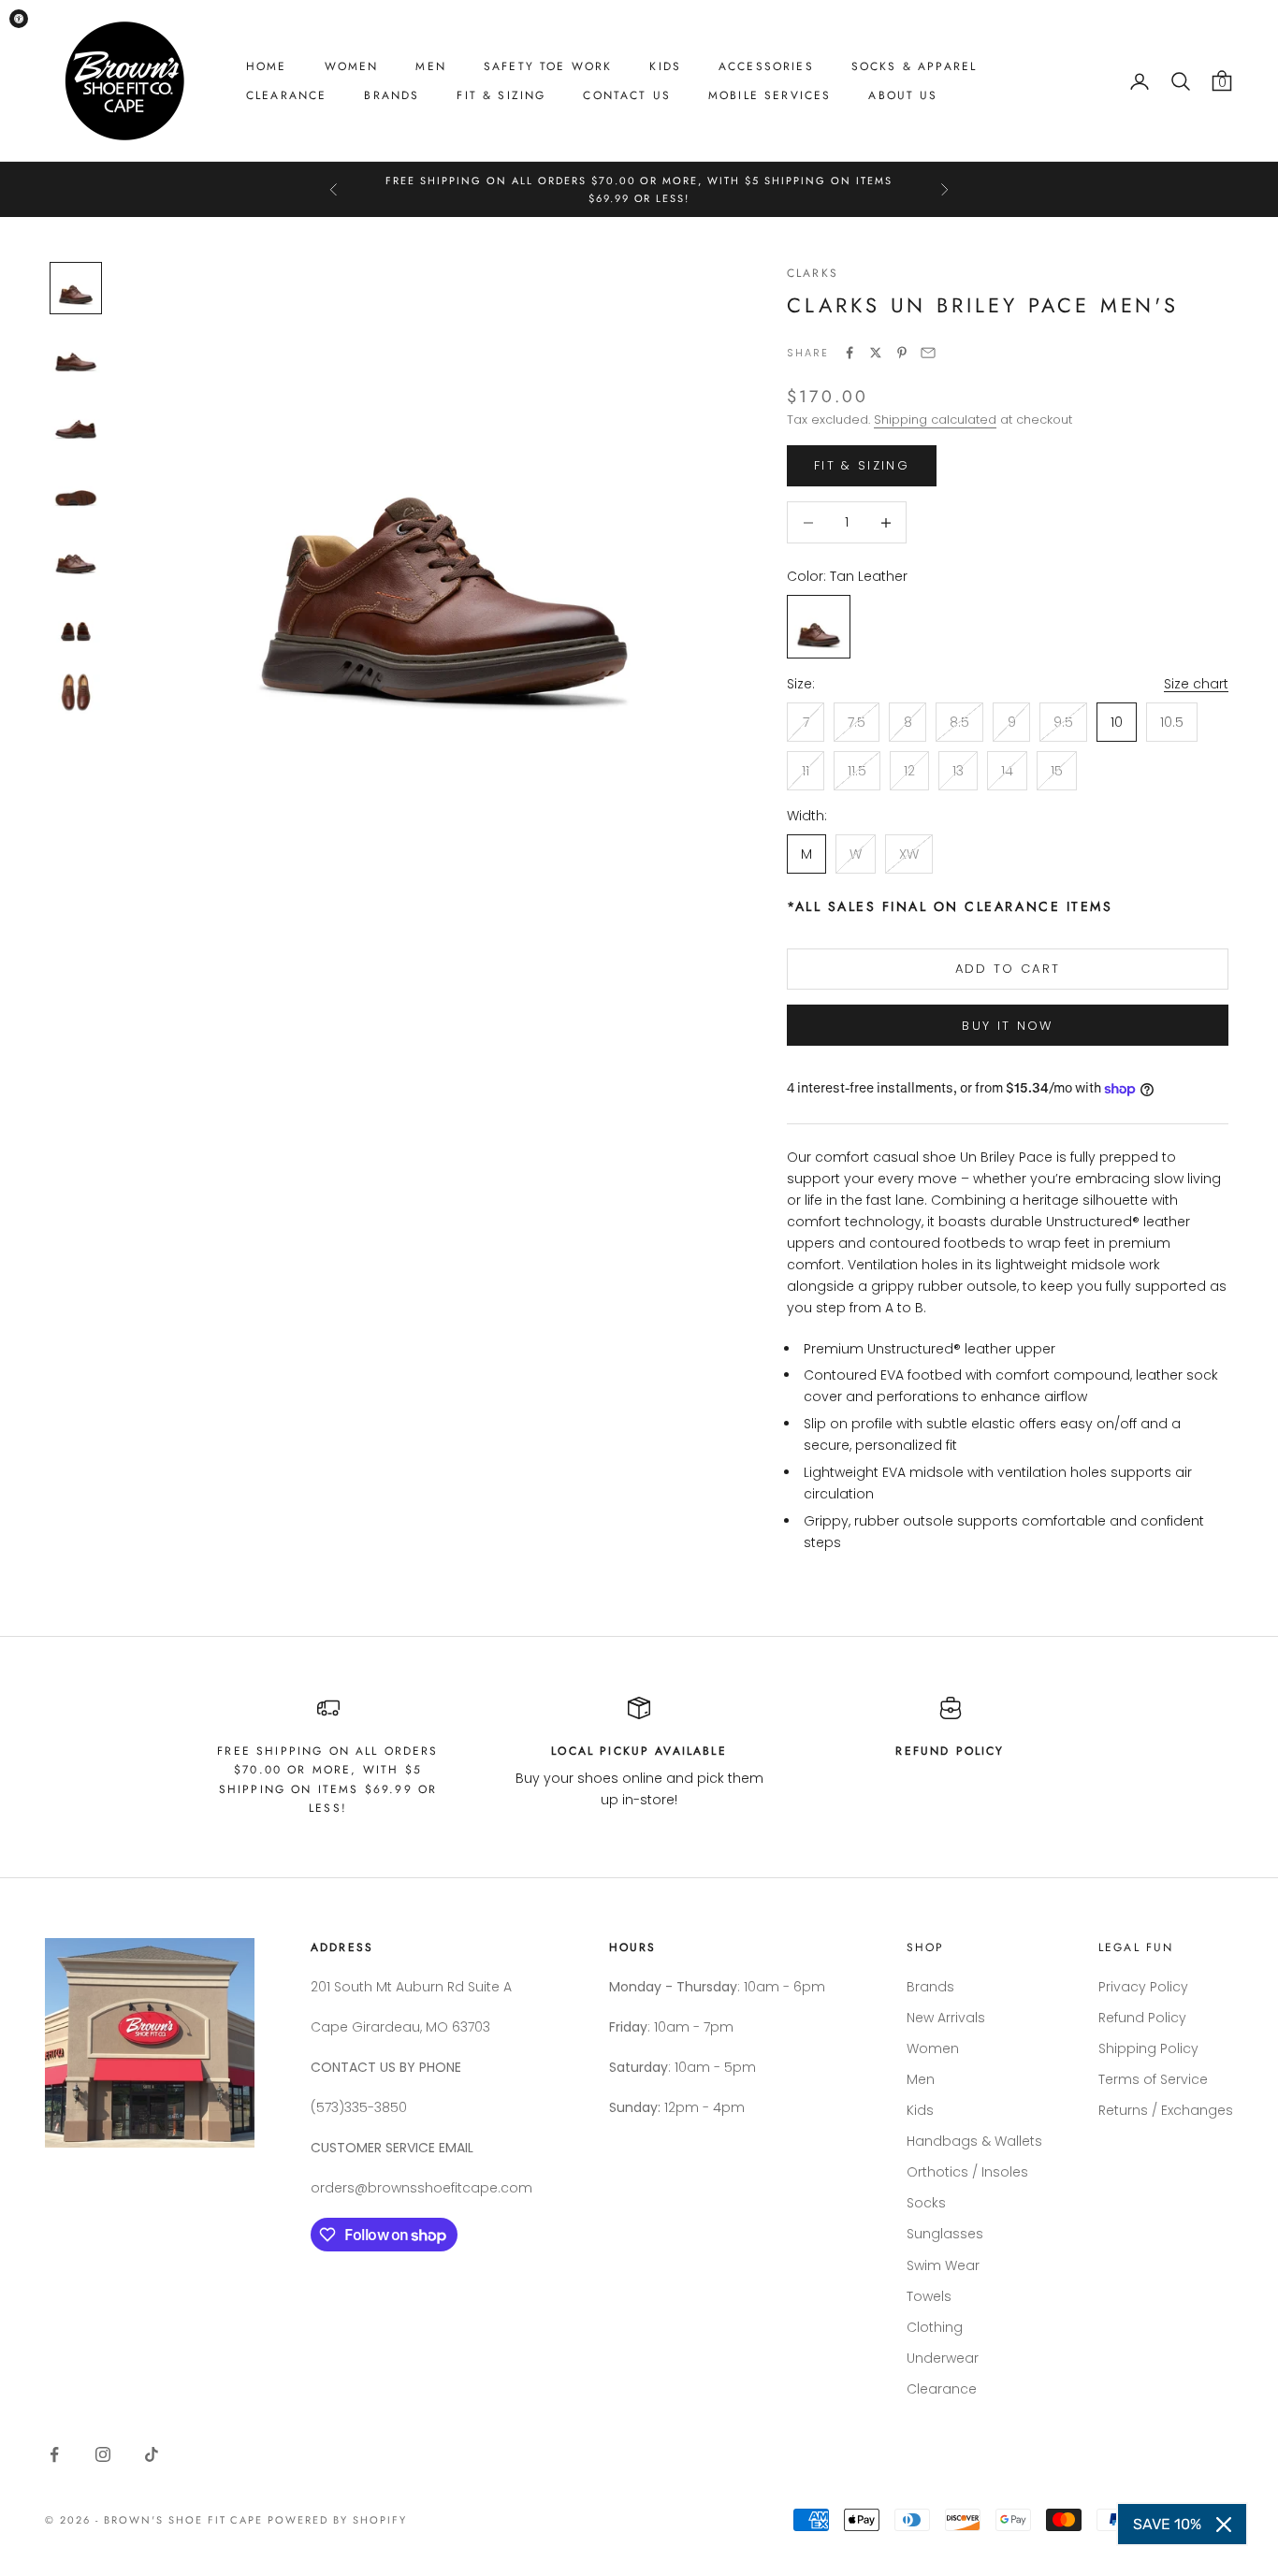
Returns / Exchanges (1166, 2110)
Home (267, 66)
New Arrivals (946, 2018)
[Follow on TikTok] (152, 2454)
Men (430, 66)
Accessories (766, 66)
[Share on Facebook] (850, 353)
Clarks (813, 273)
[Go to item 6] (76, 625)
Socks (926, 2203)
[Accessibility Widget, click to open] (19, 19)
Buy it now (1007, 1026)
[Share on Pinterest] (902, 353)
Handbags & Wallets (974, 2141)
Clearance (286, 95)
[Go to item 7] (76, 692)
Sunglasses (945, 2234)
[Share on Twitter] (876, 353)
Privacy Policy (1143, 1987)
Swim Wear (943, 2265)
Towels (929, 2296)
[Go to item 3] (76, 423)
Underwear (943, 2358)
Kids (665, 66)
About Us (903, 95)
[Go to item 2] (76, 355)
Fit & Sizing (501, 95)
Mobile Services (770, 95)
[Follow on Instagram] (103, 2454)
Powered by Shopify (337, 2520)
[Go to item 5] (76, 557)
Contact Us (627, 95)
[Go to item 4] (76, 490)
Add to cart (1008, 969)
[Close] (1224, 2525)
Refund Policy (1142, 2018)
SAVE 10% (1167, 2524)
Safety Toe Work (548, 66)
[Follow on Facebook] (54, 2454)
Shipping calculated (935, 420)
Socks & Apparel (914, 66)
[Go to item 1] (76, 288)
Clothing (935, 2327)
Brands (392, 95)
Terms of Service (1153, 2079)
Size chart (1196, 684)
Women (352, 66)
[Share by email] (928, 353)
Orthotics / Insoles (967, 2172)
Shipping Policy (1148, 2048)
